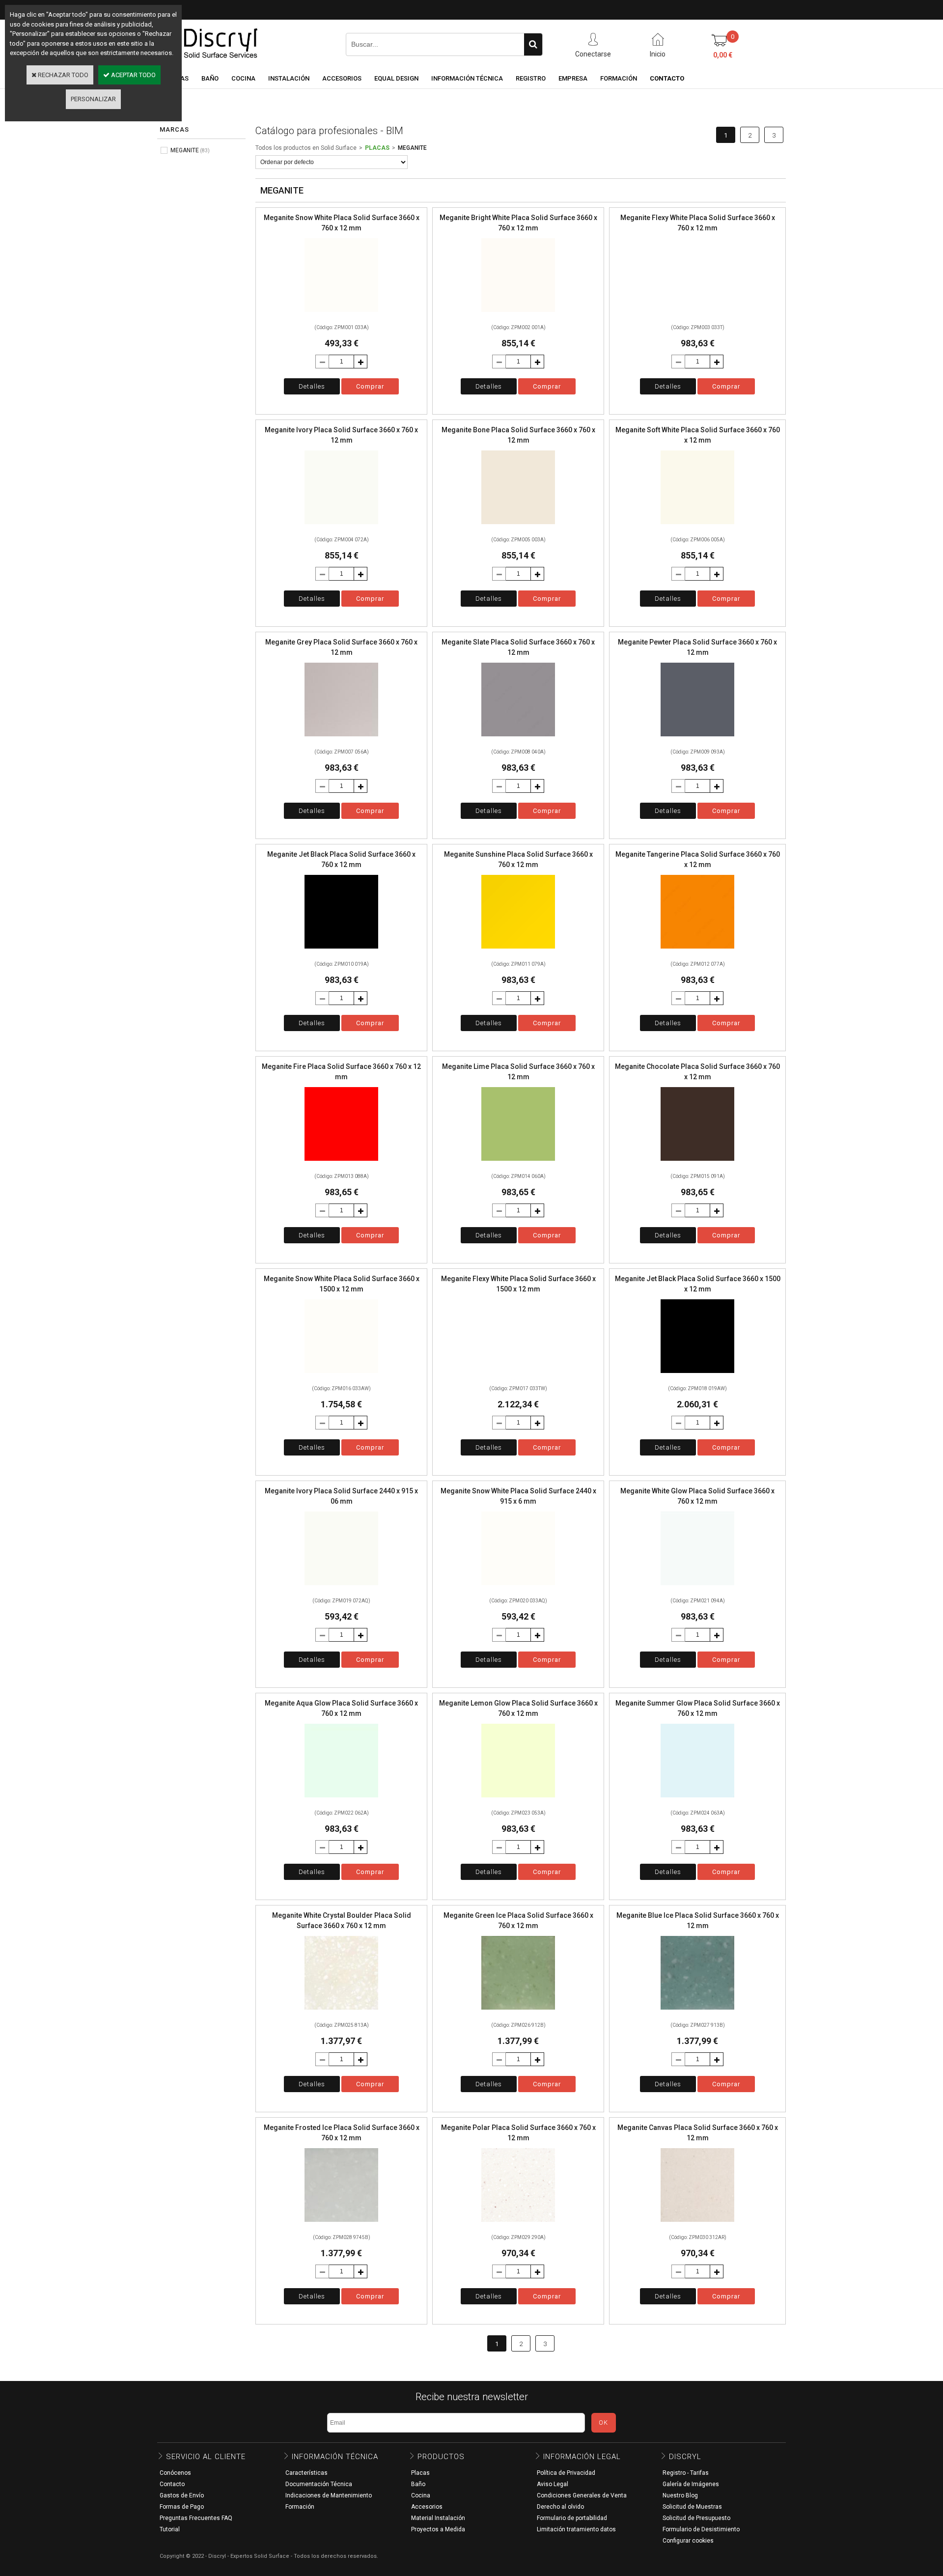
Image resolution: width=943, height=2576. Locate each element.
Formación (300, 2507)
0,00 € (723, 55)
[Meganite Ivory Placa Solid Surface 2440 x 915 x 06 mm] (341, 1588)
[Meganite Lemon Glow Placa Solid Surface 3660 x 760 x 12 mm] (518, 1800)
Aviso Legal (553, 2484)
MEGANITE (412, 148)
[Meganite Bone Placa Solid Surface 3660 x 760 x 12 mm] (518, 527)
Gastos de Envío (182, 2495)
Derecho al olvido (560, 2507)
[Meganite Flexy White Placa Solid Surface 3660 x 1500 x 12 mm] (518, 1376)
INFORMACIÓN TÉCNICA (467, 78)
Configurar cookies (688, 2541)
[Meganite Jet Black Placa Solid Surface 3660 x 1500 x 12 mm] (697, 1376)
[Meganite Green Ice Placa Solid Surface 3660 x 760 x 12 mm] (518, 2012)
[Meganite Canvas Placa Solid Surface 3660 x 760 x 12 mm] (697, 2225)
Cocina (421, 2495)
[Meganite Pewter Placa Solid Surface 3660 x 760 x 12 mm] (697, 739)
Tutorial (170, 2529)
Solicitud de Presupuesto (696, 2518)
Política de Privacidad (566, 2473)
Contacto (172, 2484)
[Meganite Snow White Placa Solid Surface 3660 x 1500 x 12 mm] (341, 1376)
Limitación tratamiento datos (576, 2529)
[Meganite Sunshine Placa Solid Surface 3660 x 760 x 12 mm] (518, 951)
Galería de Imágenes (691, 2484)
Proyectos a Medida (438, 2529)
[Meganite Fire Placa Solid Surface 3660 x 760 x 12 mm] (341, 1163)
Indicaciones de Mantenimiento (329, 2495)
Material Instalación (438, 2518)
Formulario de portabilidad (572, 2518)
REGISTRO (531, 78)
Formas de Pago (182, 2507)
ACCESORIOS (342, 78)
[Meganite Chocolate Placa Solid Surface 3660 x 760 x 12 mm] (697, 1163)
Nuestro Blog (680, 2495)
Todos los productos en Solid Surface (306, 148)
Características (306, 2473)
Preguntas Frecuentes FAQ (196, 2518)
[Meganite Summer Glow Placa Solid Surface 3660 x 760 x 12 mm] (697, 1800)
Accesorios (427, 2507)
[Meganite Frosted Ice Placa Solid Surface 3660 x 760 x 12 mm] (341, 2225)
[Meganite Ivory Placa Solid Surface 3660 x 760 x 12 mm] (341, 527)
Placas (420, 2473)
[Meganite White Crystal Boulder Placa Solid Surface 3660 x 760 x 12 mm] (341, 2012)
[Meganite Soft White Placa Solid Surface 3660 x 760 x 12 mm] (697, 527)
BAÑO (210, 78)
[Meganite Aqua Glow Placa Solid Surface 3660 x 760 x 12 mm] (341, 1800)
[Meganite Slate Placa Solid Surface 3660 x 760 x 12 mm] (518, 739)
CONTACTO (667, 78)
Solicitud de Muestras (692, 2507)
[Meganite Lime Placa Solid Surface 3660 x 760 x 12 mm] (518, 1163)
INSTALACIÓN (289, 78)
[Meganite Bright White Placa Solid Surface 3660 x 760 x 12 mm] (518, 315)
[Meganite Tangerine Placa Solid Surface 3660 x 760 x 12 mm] (697, 951)
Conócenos (175, 2473)
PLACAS (377, 148)
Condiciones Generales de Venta (582, 2495)
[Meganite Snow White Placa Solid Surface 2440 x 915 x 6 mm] (518, 1588)
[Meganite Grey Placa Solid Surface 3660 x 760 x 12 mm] (341, 739)
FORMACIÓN (619, 78)
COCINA (243, 78)
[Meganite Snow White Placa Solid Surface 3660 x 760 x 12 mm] (341, 315)
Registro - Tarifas (686, 2473)
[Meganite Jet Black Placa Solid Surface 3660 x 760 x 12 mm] (341, 951)
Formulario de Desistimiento (701, 2529)
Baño (418, 2484)
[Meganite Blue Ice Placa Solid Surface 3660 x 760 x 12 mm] (697, 2012)
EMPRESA (573, 78)
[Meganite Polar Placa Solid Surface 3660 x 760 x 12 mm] (518, 2225)
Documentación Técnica (319, 2484)
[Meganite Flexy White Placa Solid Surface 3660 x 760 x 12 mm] (697, 315)
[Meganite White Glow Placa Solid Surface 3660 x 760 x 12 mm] (697, 1588)
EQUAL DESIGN (396, 78)
